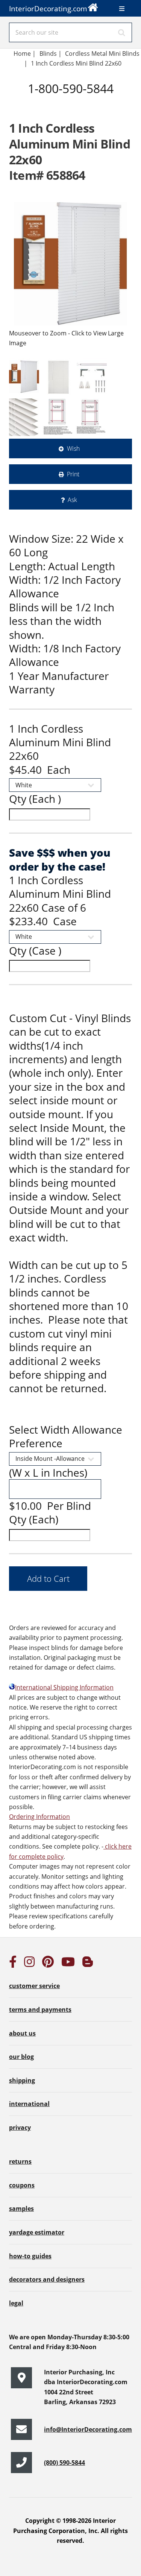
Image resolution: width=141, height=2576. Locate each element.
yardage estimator (37, 2232)
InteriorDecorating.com (48, 8)
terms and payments (40, 2010)
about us (22, 2033)
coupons (22, 2185)
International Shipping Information (64, 1687)
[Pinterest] (48, 1964)
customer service (34, 1986)
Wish (73, 448)
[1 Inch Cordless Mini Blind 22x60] (70, 264)
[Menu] (122, 9)
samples (21, 2209)
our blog (21, 2057)
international (29, 2104)
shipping (22, 2080)
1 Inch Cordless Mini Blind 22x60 (77, 63)
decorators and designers (47, 2279)
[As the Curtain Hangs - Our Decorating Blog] (88, 1964)
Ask (72, 500)
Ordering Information (39, 1817)
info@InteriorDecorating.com (88, 2429)
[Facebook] (13, 1964)
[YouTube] (68, 1964)
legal (16, 2303)
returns (20, 2161)
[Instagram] (29, 1964)
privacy (20, 2128)
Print (73, 474)
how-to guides (30, 2256)
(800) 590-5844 (64, 2463)
